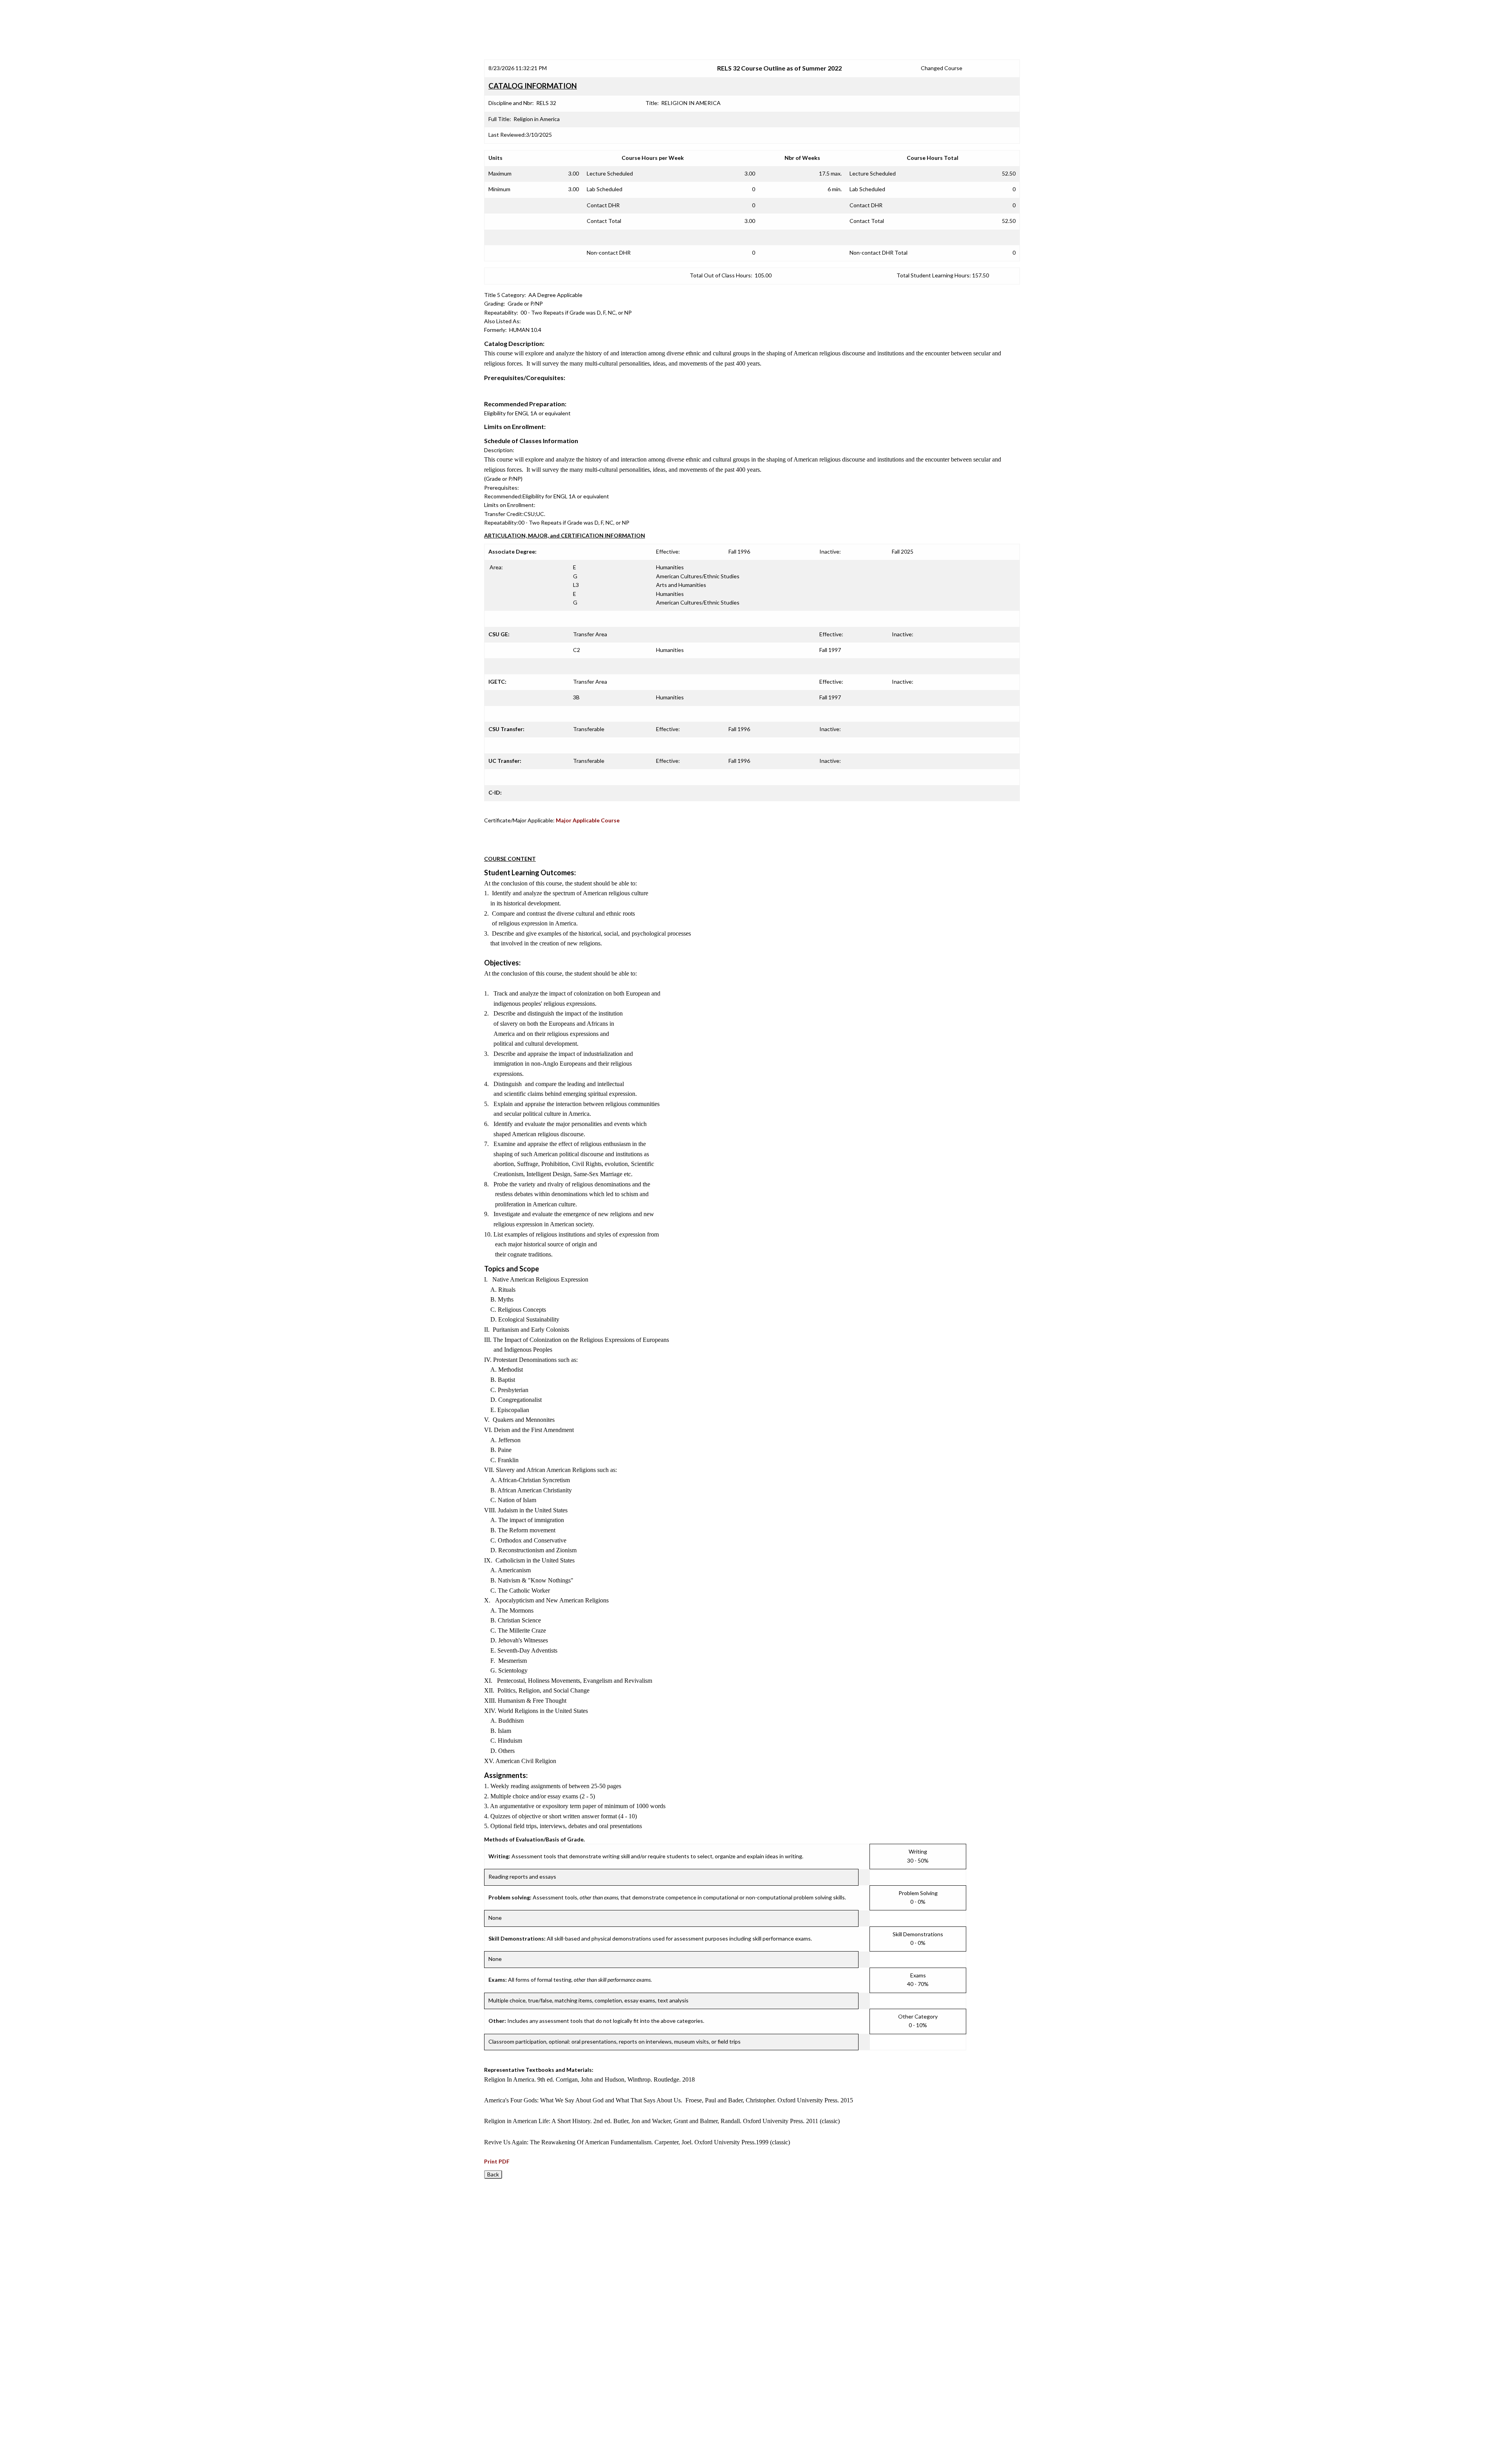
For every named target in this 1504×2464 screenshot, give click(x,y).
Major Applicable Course (588, 820)
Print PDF (497, 2161)
